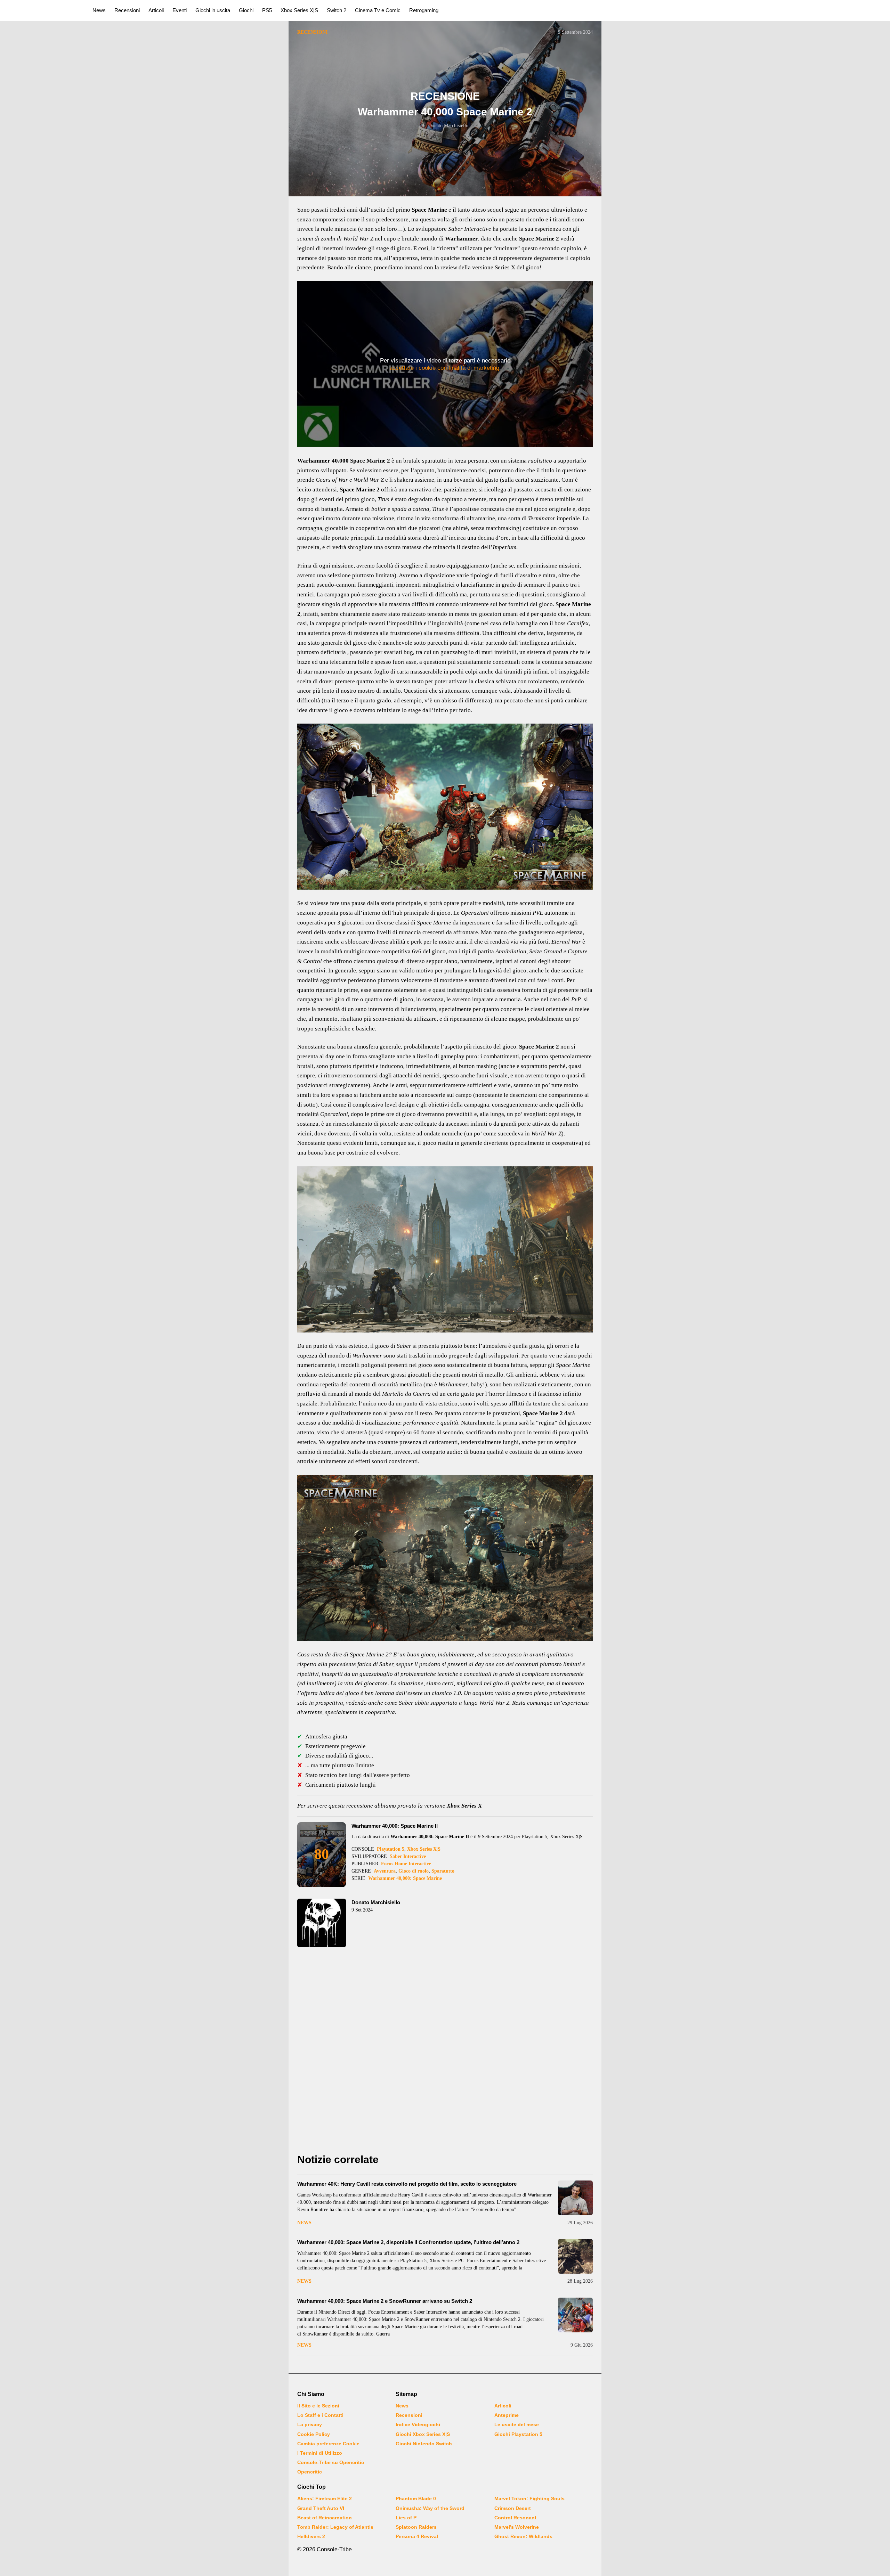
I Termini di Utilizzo (320, 2453)
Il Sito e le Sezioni (318, 2406)
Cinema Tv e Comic (378, 10)
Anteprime (507, 2415)
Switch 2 (337, 10)
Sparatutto (443, 1871)
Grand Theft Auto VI (321, 2508)
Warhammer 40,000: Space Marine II (395, 1826)
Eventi (180, 10)
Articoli (156, 10)
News (99, 10)
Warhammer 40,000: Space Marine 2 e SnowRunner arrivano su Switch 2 (385, 2301)
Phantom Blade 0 (416, 2498)
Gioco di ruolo (414, 1871)
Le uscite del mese (517, 2424)
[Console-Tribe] (42, 10)
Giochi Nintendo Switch (424, 2444)
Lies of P (406, 2518)
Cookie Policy (314, 2434)
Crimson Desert (513, 2508)
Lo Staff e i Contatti (320, 2415)
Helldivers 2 (311, 2536)
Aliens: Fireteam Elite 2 (325, 2498)
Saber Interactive (408, 1856)
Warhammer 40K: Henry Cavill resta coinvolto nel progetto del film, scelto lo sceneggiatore (407, 2184)
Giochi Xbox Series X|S (423, 2434)
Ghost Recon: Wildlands (523, 2536)
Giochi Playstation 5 (518, 2434)
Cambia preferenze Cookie (328, 2444)
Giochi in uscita (213, 10)
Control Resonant (515, 2518)
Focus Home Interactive (406, 1864)
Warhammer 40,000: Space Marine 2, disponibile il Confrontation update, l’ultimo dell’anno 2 (408, 2242)
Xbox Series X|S (299, 10)
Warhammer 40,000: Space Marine (405, 1878)
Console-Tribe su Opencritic (331, 2462)
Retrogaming (424, 10)
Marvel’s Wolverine (517, 2527)
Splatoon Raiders (416, 2527)
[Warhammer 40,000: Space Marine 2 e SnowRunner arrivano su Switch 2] (575, 2315)
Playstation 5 (391, 1849)
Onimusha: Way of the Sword (430, 2508)
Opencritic (310, 2472)
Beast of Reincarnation (325, 2518)
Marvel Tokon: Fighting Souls (529, 2498)
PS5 (267, 10)
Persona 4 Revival (417, 2536)
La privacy (310, 2424)
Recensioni (127, 10)
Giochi (246, 10)
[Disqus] (445, 2055)
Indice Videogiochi (418, 2424)
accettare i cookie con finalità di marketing (444, 368)
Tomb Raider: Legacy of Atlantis (335, 2527)
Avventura (385, 1871)
